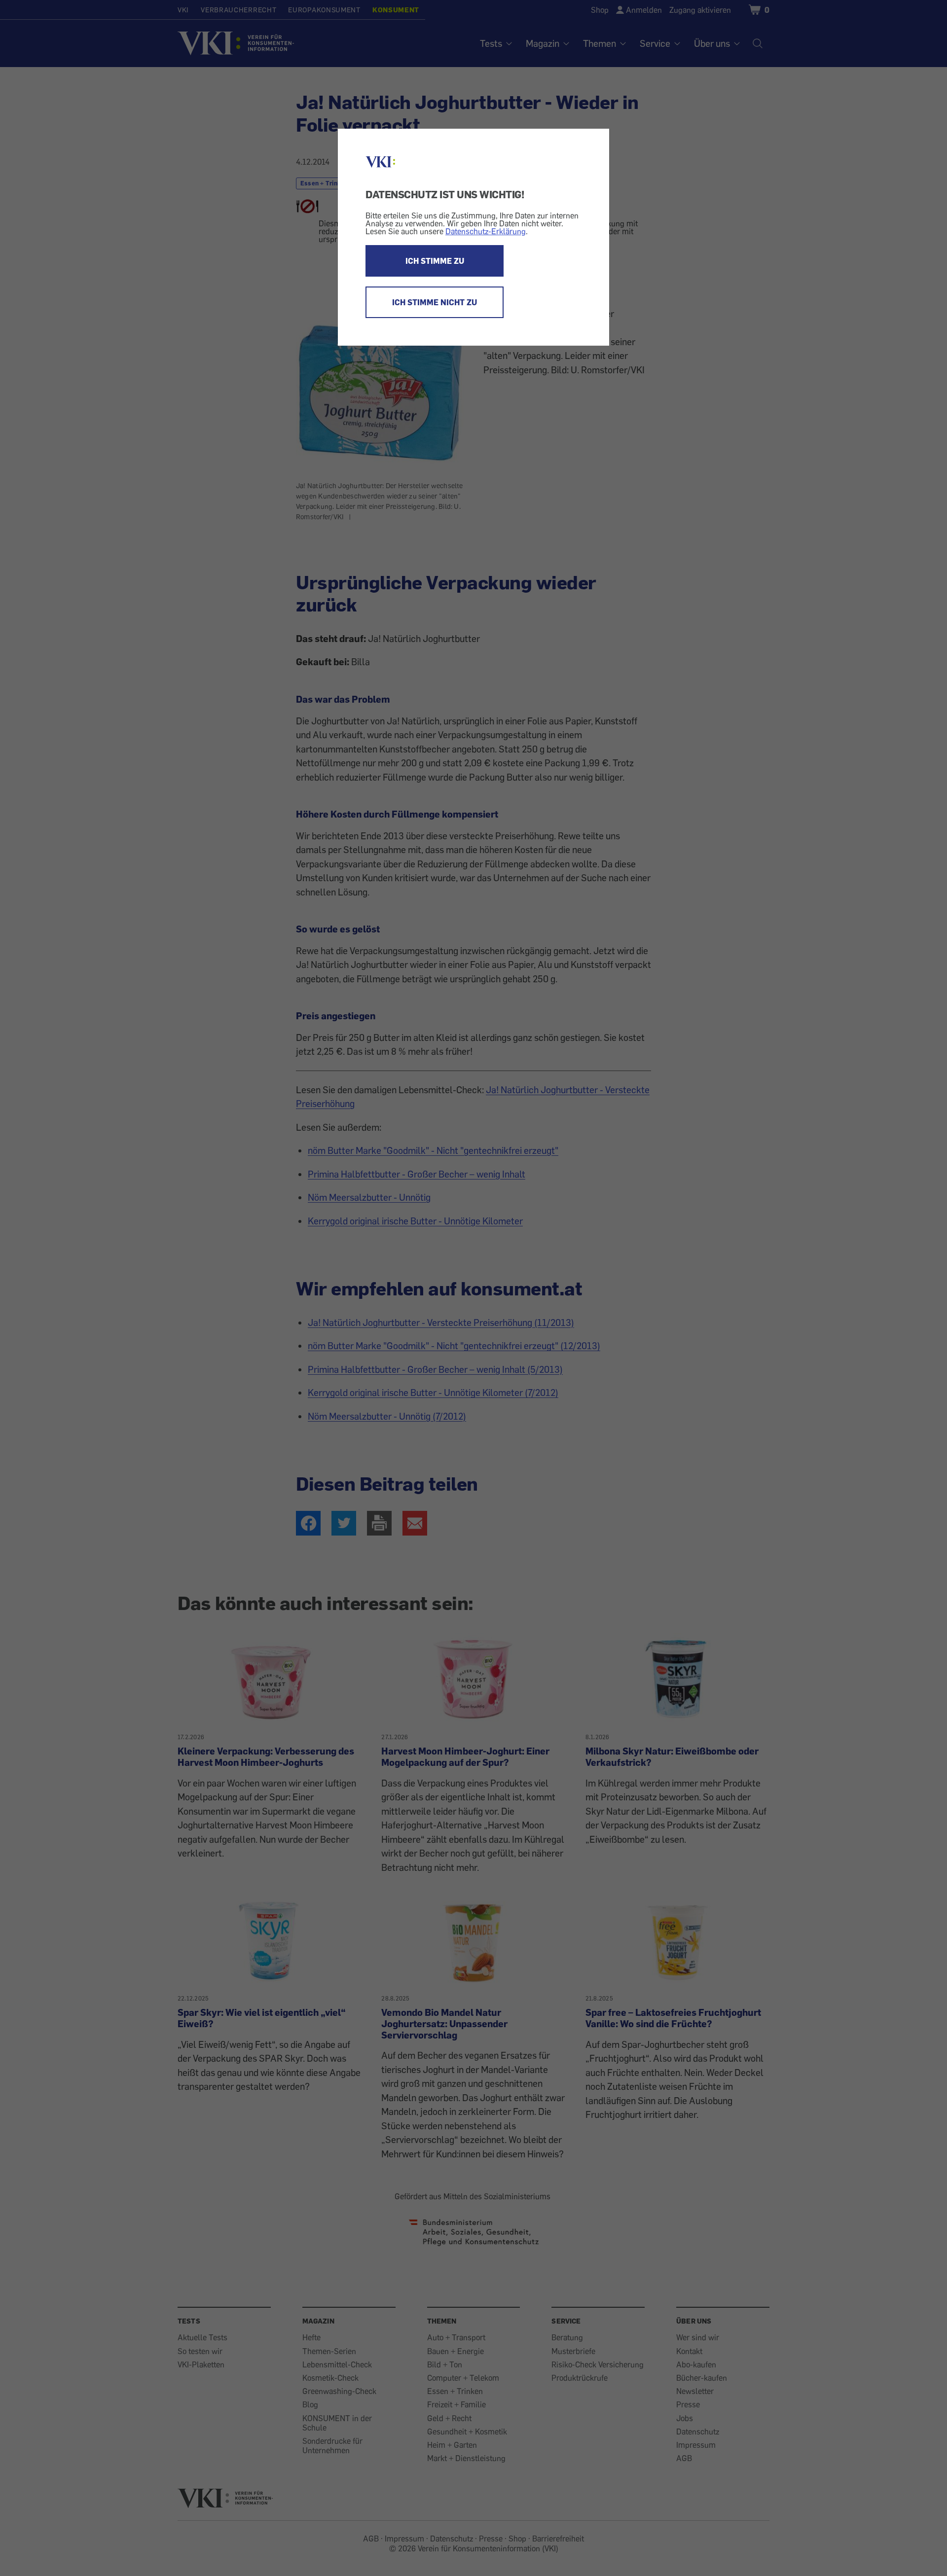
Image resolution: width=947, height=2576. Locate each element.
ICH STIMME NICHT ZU (435, 302)
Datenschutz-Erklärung (486, 231)
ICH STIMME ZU (435, 261)
